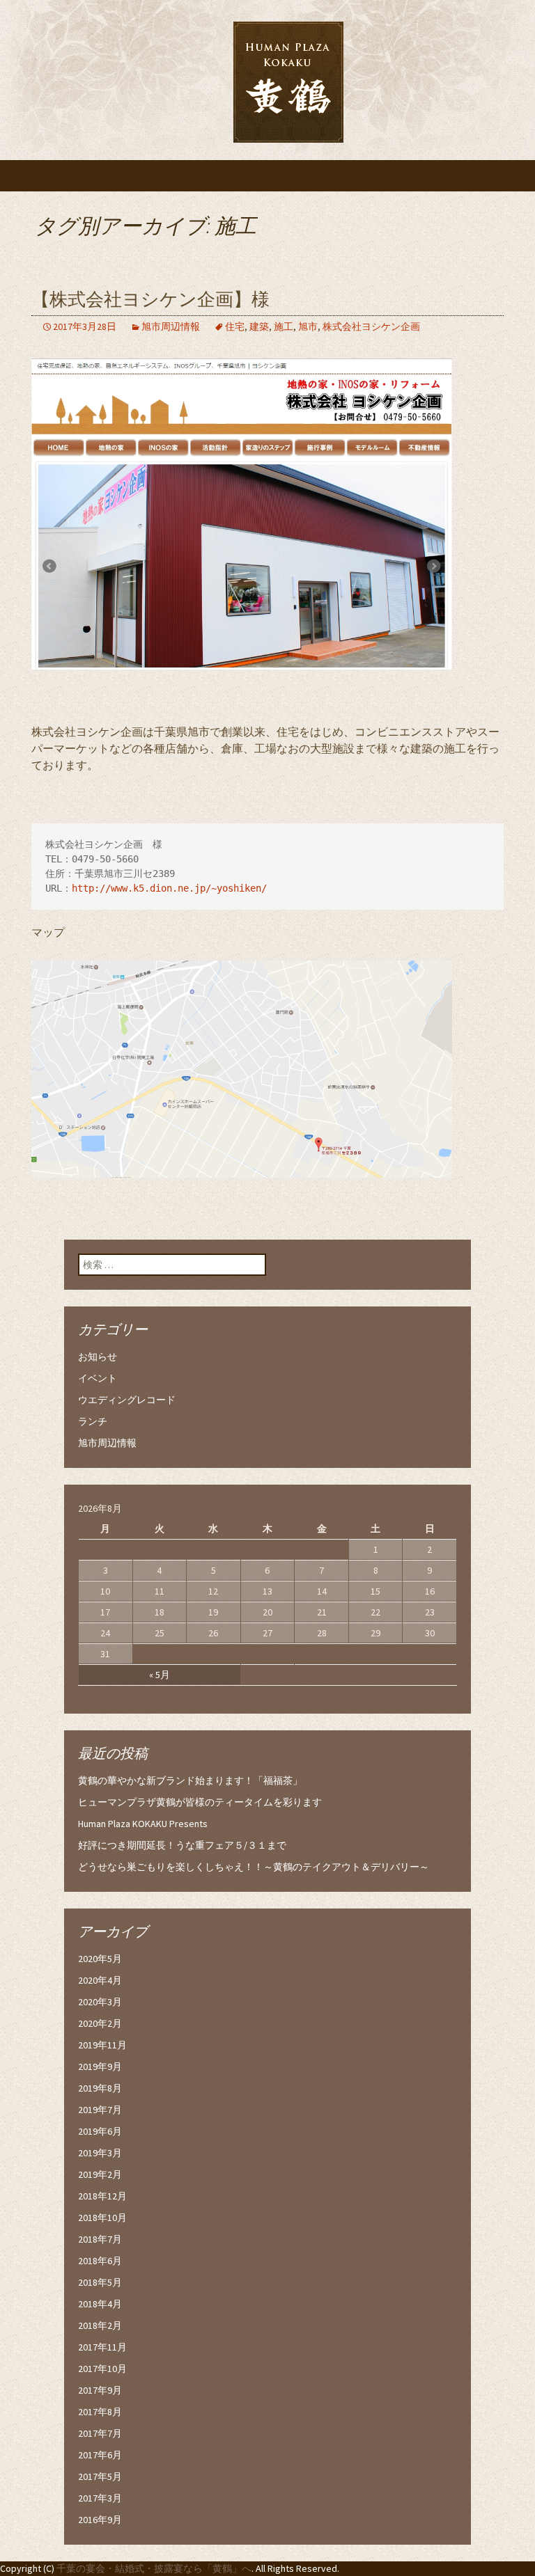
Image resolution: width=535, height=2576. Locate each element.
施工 (284, 326)
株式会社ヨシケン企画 (371, 326)
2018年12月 (102, 2196)
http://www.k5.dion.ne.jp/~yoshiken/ (169, 888)
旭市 (308, 326)
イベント (98, 1378)
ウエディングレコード (127, 1400)
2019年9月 (100, 2067)
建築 (259, 326)
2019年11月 (102, 2045)
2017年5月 (100, 2476)
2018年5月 (100, 2282)
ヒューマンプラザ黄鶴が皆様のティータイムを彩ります (200, 1802)
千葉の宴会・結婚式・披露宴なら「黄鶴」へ (154, 2568)
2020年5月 (100, 1959)
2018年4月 (100, 2304)
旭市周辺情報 (171, 326)
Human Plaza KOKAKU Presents (143, 1824)
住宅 (235, 326)
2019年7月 (100, 2110)
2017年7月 (100, 2433)
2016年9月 (100, 2520)
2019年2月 (100, 2174)
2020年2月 (100, 2023)
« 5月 (160, 1675)
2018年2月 (100, 2325)
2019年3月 (100, 2153)
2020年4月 (100, 1980)
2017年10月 (102, 2369)
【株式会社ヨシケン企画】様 (150, 300)
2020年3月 (100, 2002)
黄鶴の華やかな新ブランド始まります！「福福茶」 (190, 1780)
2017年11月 (102, 2347)
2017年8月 (100, 2412)
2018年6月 (100, 2261)
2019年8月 (100, 2088)
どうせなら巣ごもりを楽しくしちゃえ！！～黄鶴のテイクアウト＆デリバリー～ (254, 1867)
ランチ (93, 1421)
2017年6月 (100, 2455)
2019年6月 (100, 2131)
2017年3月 (100, 2498)
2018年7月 (100, 2239)
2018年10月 (102, 2218)
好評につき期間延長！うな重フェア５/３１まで (182, 1845)
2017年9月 (100, 2390)
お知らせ (98, 1357)
